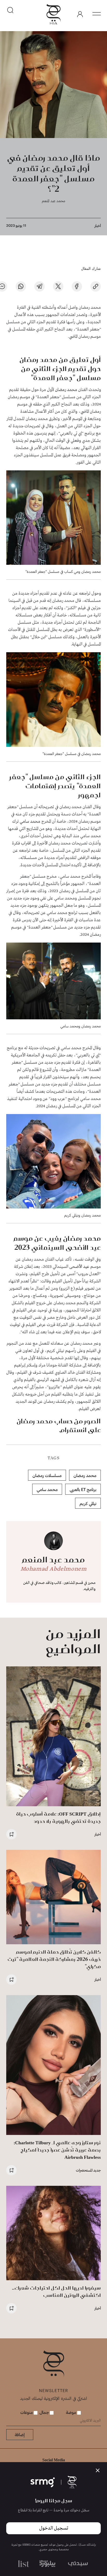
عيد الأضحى (79, 1267)
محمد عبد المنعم (53, 201)
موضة (72, 2412)
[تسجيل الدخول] (80, 14)
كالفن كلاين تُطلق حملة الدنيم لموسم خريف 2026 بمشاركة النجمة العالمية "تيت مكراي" (54, 1959)
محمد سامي (31, 822)
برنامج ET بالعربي (83, 1489)
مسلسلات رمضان (47, 1475)
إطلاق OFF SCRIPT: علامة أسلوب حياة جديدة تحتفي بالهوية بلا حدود (58, 1818)
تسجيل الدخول (54, 2528)
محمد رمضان (67, 390)
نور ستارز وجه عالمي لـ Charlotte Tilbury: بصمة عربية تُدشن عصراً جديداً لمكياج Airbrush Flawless (57, 2150)
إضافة (20, 2434)
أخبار (98, 226)
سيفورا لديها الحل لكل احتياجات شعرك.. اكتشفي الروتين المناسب (56, 2292)
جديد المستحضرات (88, 2170)
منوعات (27, 2412)
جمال (45, 2412)
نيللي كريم (88, 1503)
